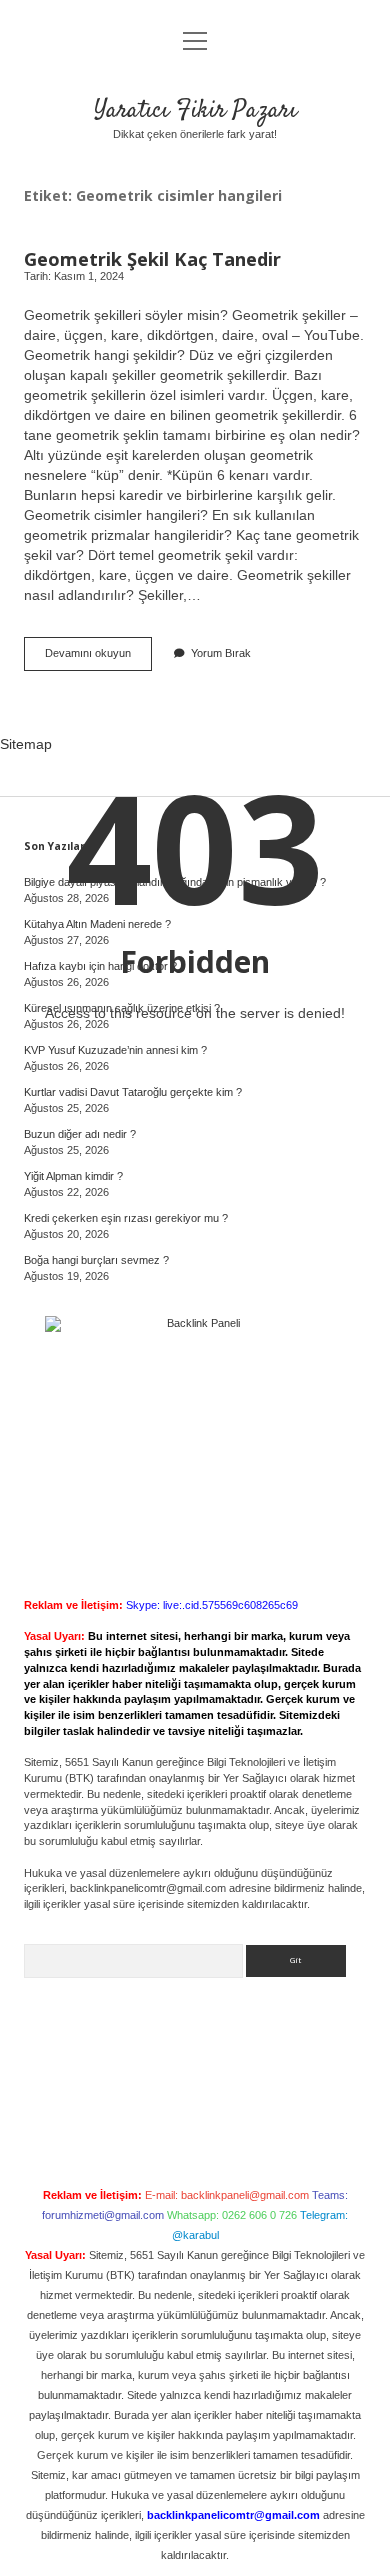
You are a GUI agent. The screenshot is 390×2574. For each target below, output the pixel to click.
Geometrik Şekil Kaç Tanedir (152, 258)
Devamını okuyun (98, 658)
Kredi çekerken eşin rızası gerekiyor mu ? (126, 1218)
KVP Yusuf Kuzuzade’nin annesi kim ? (115, 1050)
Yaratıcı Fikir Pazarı (195, 110)
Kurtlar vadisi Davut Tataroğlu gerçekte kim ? (133, 1092)
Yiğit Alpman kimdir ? (73, 1176)
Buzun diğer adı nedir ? (80, 1134)
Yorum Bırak (221, 653)
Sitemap (26, 744)
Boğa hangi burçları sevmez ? (96, 1260)
